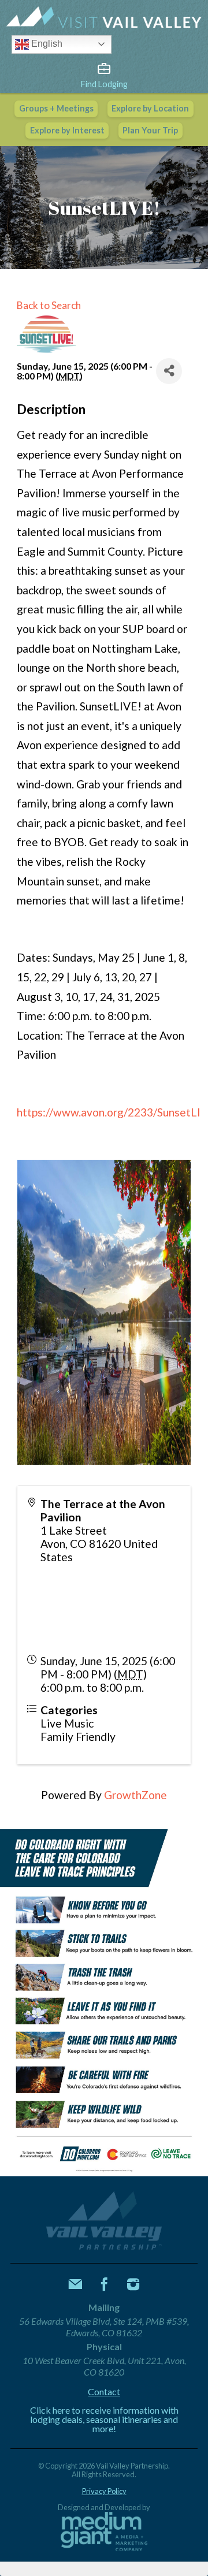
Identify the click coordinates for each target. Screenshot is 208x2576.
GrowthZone (135, 1795)
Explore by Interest (67, 130)
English (46, 44)
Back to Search (49, 305)
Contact (104, 2392)
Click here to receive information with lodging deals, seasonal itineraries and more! (104, 2419)
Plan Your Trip (150, 130)
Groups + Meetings (56, 108)
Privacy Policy (104, 2491)
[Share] (169, 371)
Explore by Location (150, 108)
